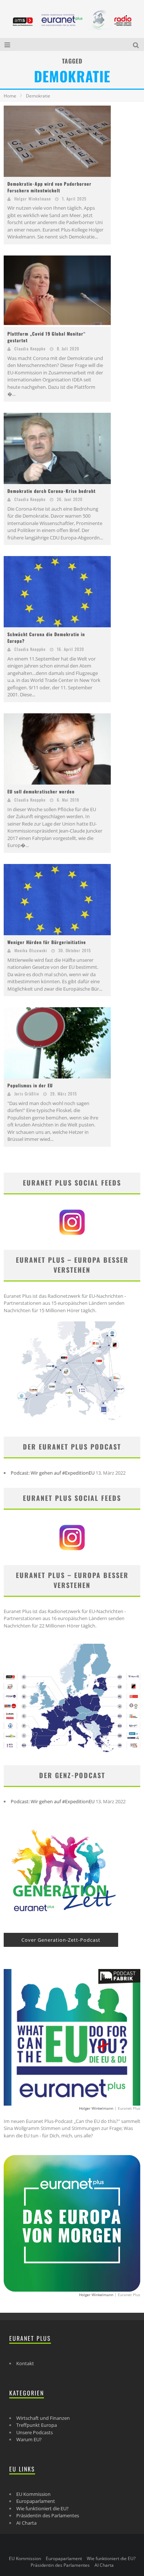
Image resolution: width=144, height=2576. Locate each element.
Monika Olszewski (31, 950)
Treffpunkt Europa (37, 2425)
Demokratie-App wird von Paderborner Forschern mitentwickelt (49, 187)
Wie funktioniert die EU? (42, 2508)
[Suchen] (137, 44)
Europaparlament (36, 2501)
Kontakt (25, 2363)
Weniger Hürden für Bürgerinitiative (47, 942)
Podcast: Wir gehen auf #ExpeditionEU (53, 1473)
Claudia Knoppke (30, 349)
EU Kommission (33, 2494)
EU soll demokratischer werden (41, 791)
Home (10, 96)
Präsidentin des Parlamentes (48, 2515)
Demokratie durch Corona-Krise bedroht (52, 491)
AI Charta (26, 2523)
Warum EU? (29, 2439)
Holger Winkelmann (33, 199)
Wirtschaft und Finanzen (43, 2418)
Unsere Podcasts (35, 2432)
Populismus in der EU (30, 1085)
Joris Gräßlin (27, 1094)
